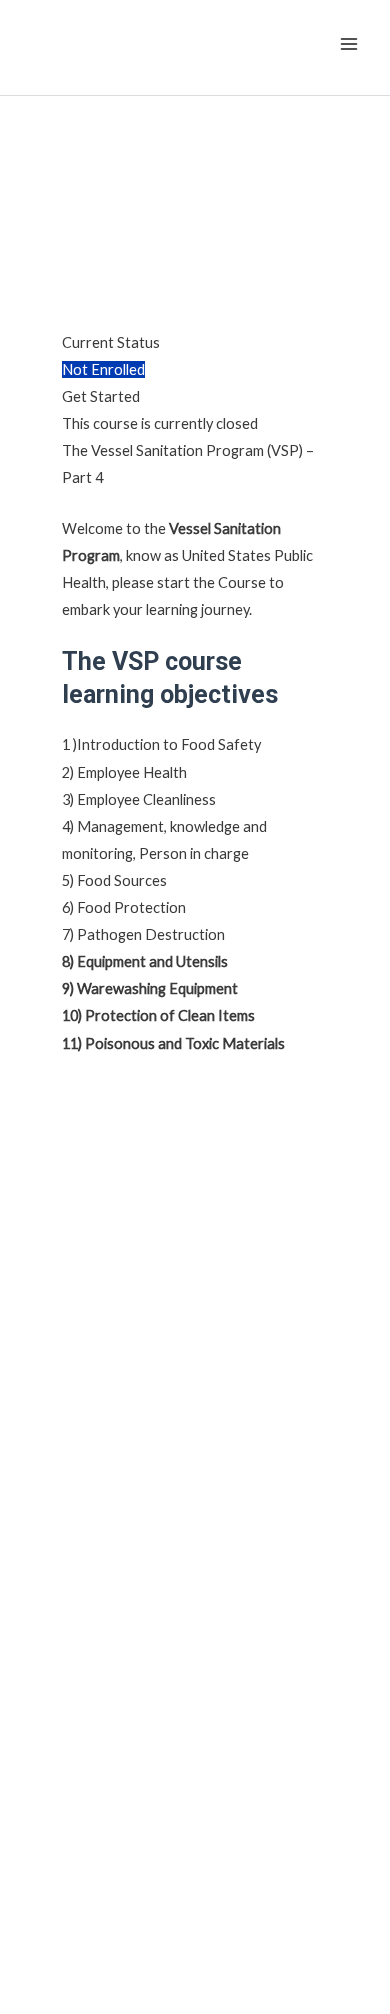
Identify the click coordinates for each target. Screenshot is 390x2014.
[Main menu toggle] (349, 44)
